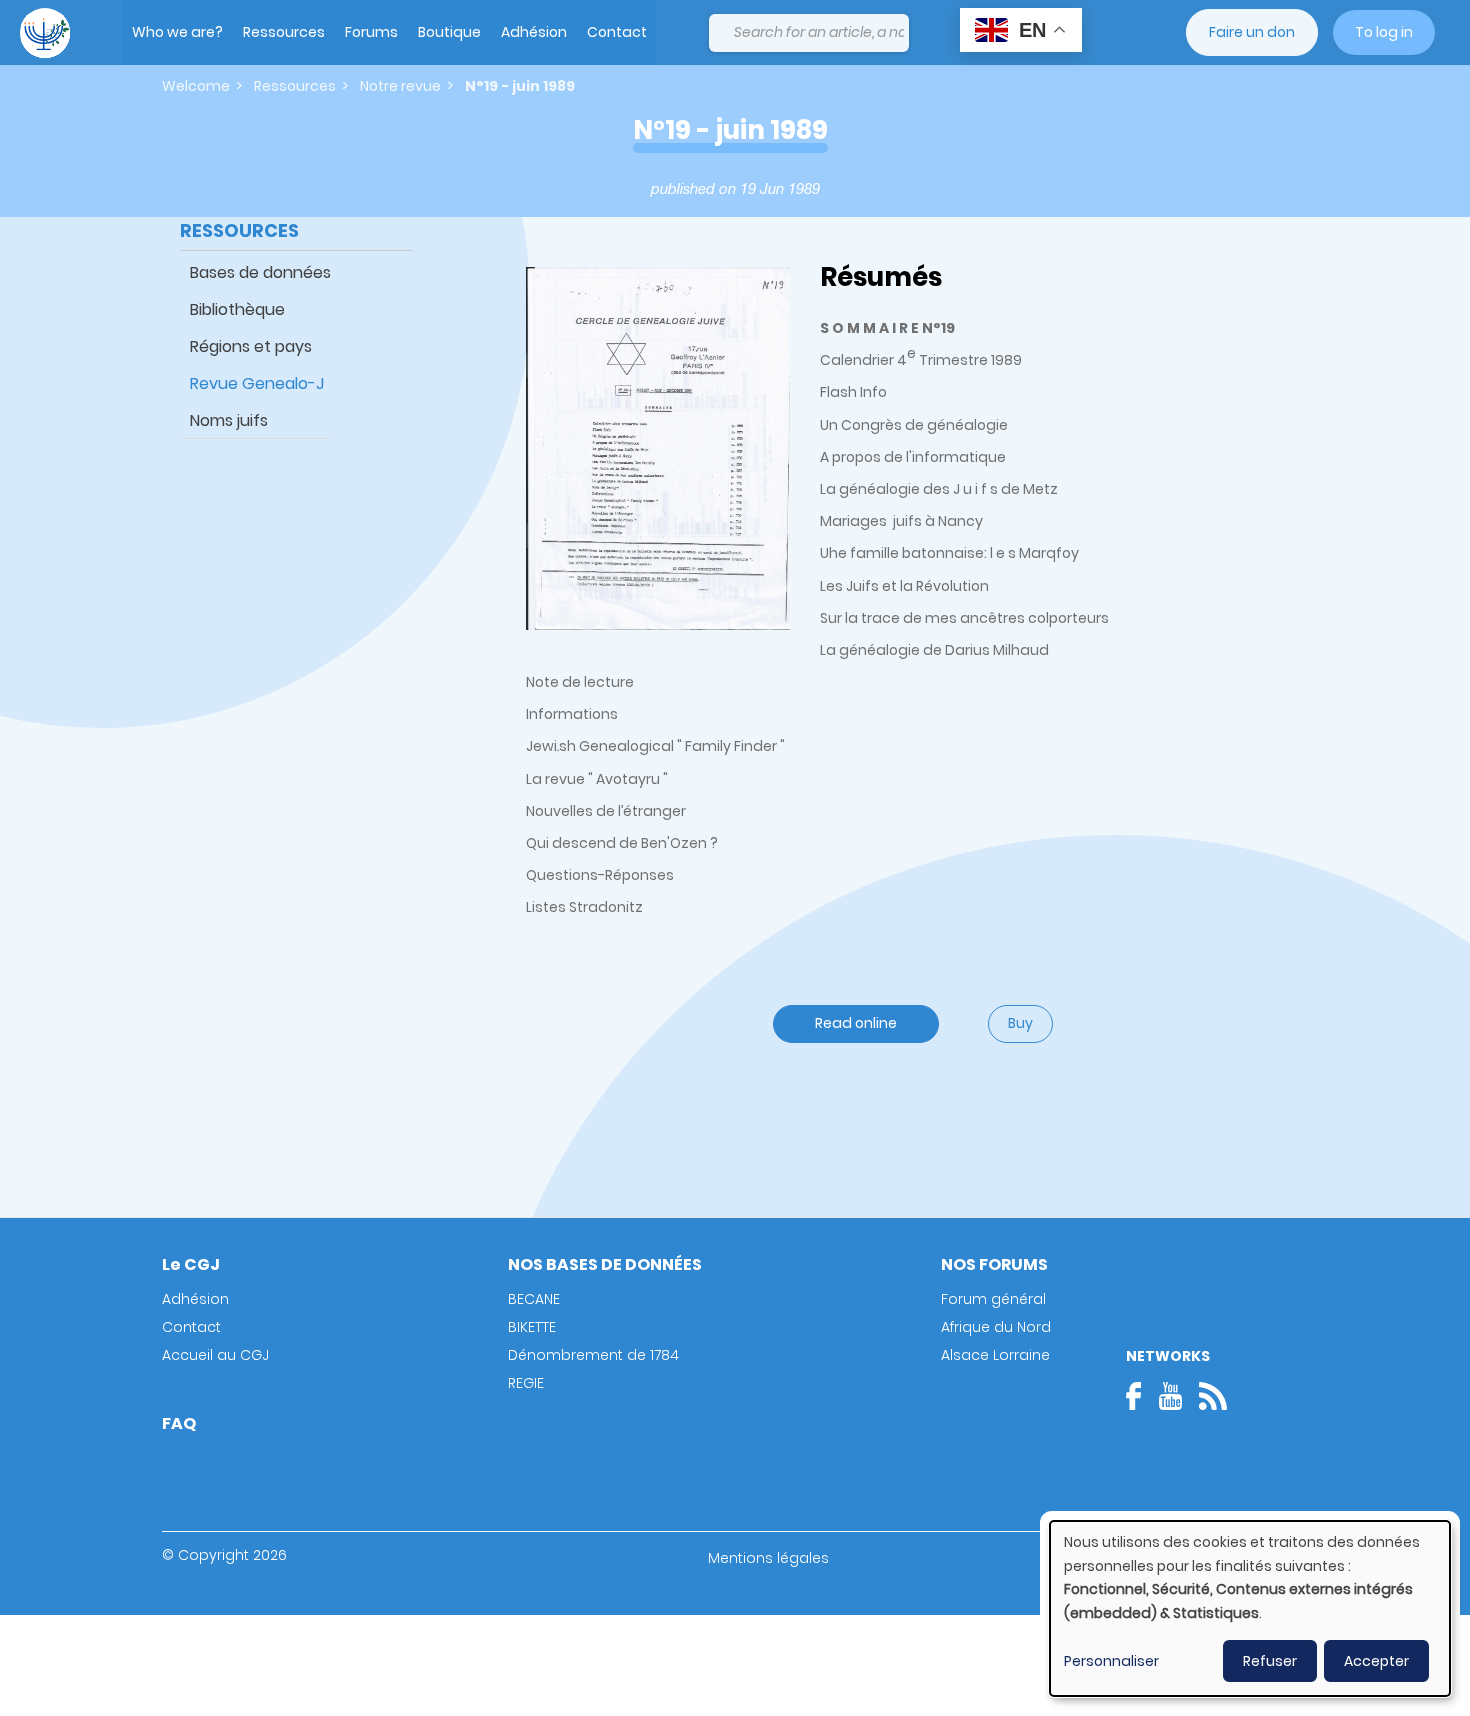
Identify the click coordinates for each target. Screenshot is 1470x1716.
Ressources (284, 32)
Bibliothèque (237, 309)
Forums (371, 32)
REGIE (526, 1383)
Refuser (1270, 1661)
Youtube (1170, 1396)
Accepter (1376, 1661)
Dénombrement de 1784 (593, 1355)
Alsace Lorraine (995, 1355)
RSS (1213, 1396)
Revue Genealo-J (257, 383)
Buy (1020, 1023)
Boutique (449, 32)
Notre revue (400, 86)
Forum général (993, 1299)
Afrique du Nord (996, 1327)
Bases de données (260, 272)
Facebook (1140, 1396)
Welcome (196, 86)
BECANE (534, 1299)
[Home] (45, 33)
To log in (1384, 32)
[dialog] (1250, 1608)
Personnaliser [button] (1111, 1661)
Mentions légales (768, 1558)
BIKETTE (532, 1327)
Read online (856, 1023)
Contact (617, 32)
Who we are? (177, 32)
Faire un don (1252, 32)
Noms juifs (229, 420)
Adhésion (534, 32)
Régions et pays (251, 346)
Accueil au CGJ (215, 1355)
